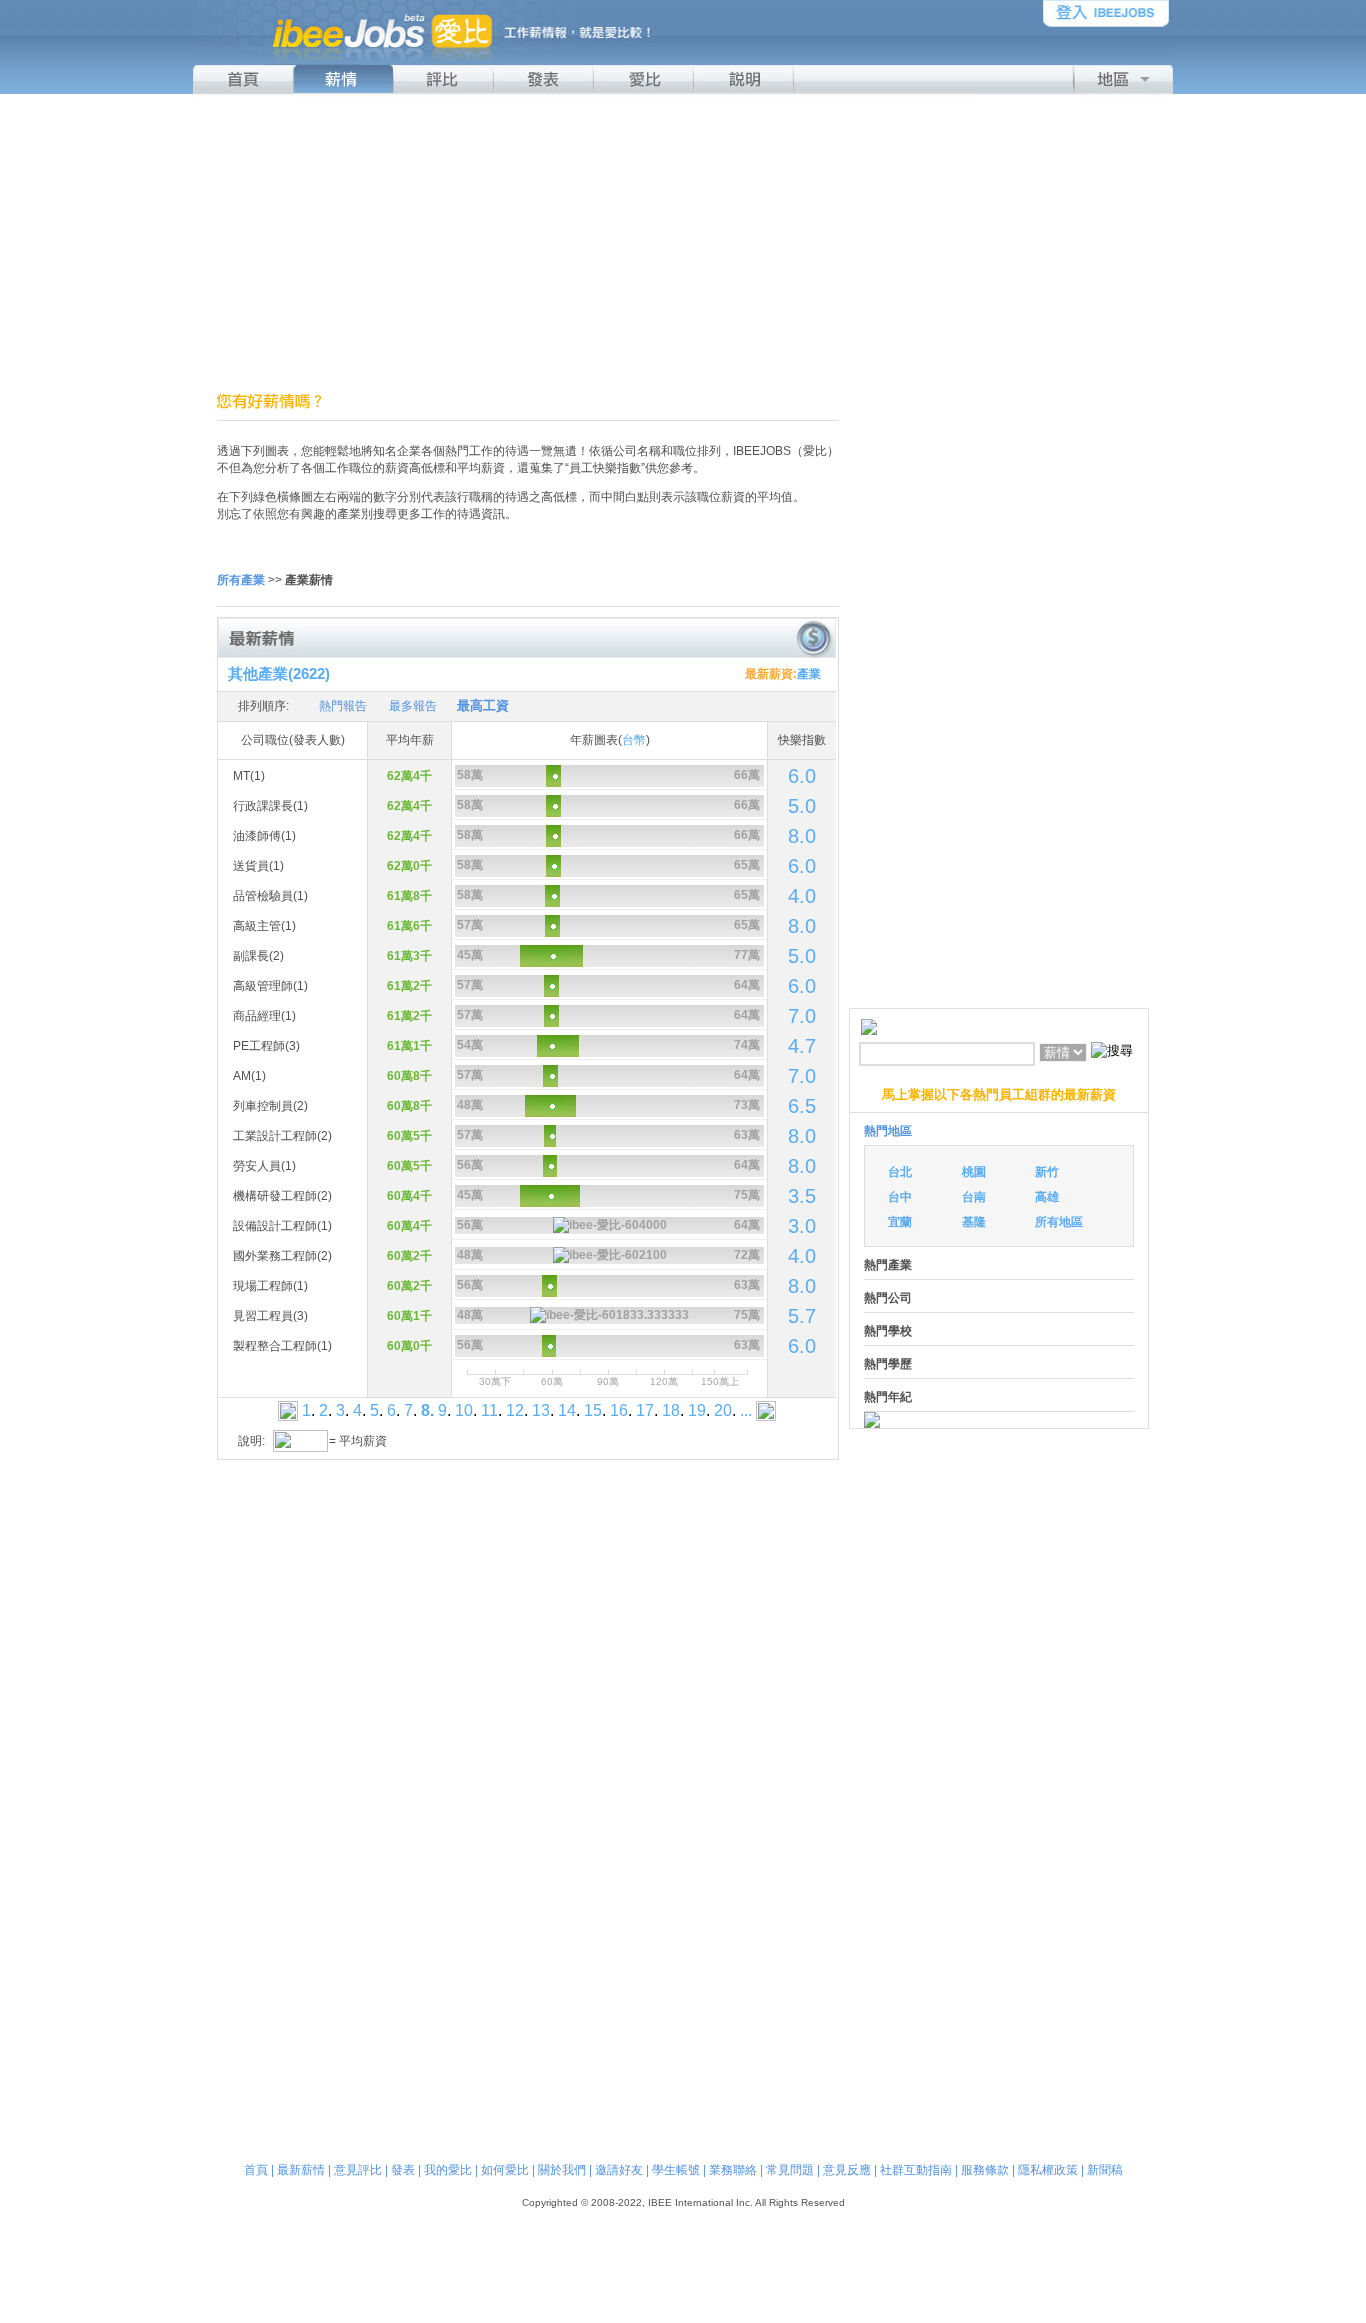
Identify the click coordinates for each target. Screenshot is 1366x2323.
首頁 (256, 2170)
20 (723, 1410)
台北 (900, 1172)
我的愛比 (448, 2170)
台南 (974, 1197)
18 (671, 1410)
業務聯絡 (733, 2170)
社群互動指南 (916, 2170)
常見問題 (790, 2170)
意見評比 (358, 2170)
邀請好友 (619, 2170)
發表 (403, 2170)
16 (619, 1410)
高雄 (1047, 1197)
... (746, 1410)
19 (697, 1410)
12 (515, 1410)
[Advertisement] (683, 243)
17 (645, 1410)
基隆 (974, 1222)
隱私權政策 (1048, 2170)
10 (464, 1410)
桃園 (974, 1172)
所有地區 (1059, 1222)
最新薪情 (301, 2170)
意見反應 (847, 2170)
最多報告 (413, 706)
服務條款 (985, 2170)
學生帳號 (676, 2170)
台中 (900, 1197)
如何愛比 (505, 2170)
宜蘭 (900, 1222)
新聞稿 (1105, 2170)
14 (567, 1410)
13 (541, 1410)
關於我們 (562, 2170)
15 (593, 1410)
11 (489, 1410)
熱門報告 (343, 706)
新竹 (1047, 1172)
